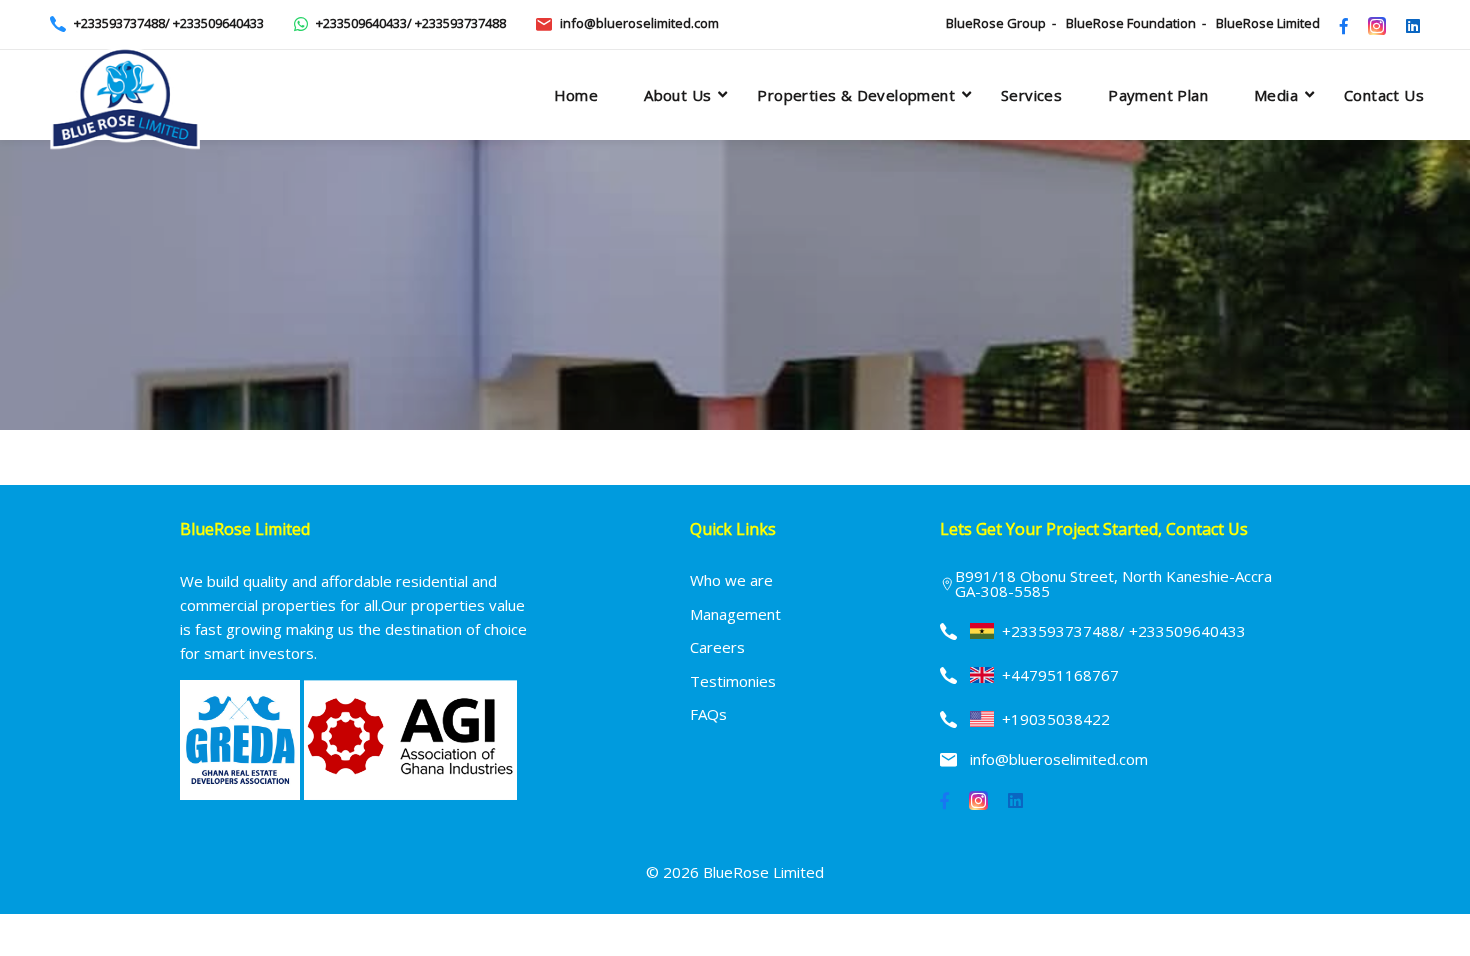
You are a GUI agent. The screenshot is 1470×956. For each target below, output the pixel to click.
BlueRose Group (996, 23)
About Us (677, 95)
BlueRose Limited (1268, 23)
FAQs (708, 714)
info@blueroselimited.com (639, 23)
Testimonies (733, 681)
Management (735, 614)
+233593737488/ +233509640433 (169, 23)
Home (576, 95)
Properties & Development (856, 95)
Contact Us (1384, 95)
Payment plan (1158, 95)
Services (1031, 95)
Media (1276, 95)
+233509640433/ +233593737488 (411, 23)
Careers (717, 647)
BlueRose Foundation (1131, 23)
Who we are (731, 580)
